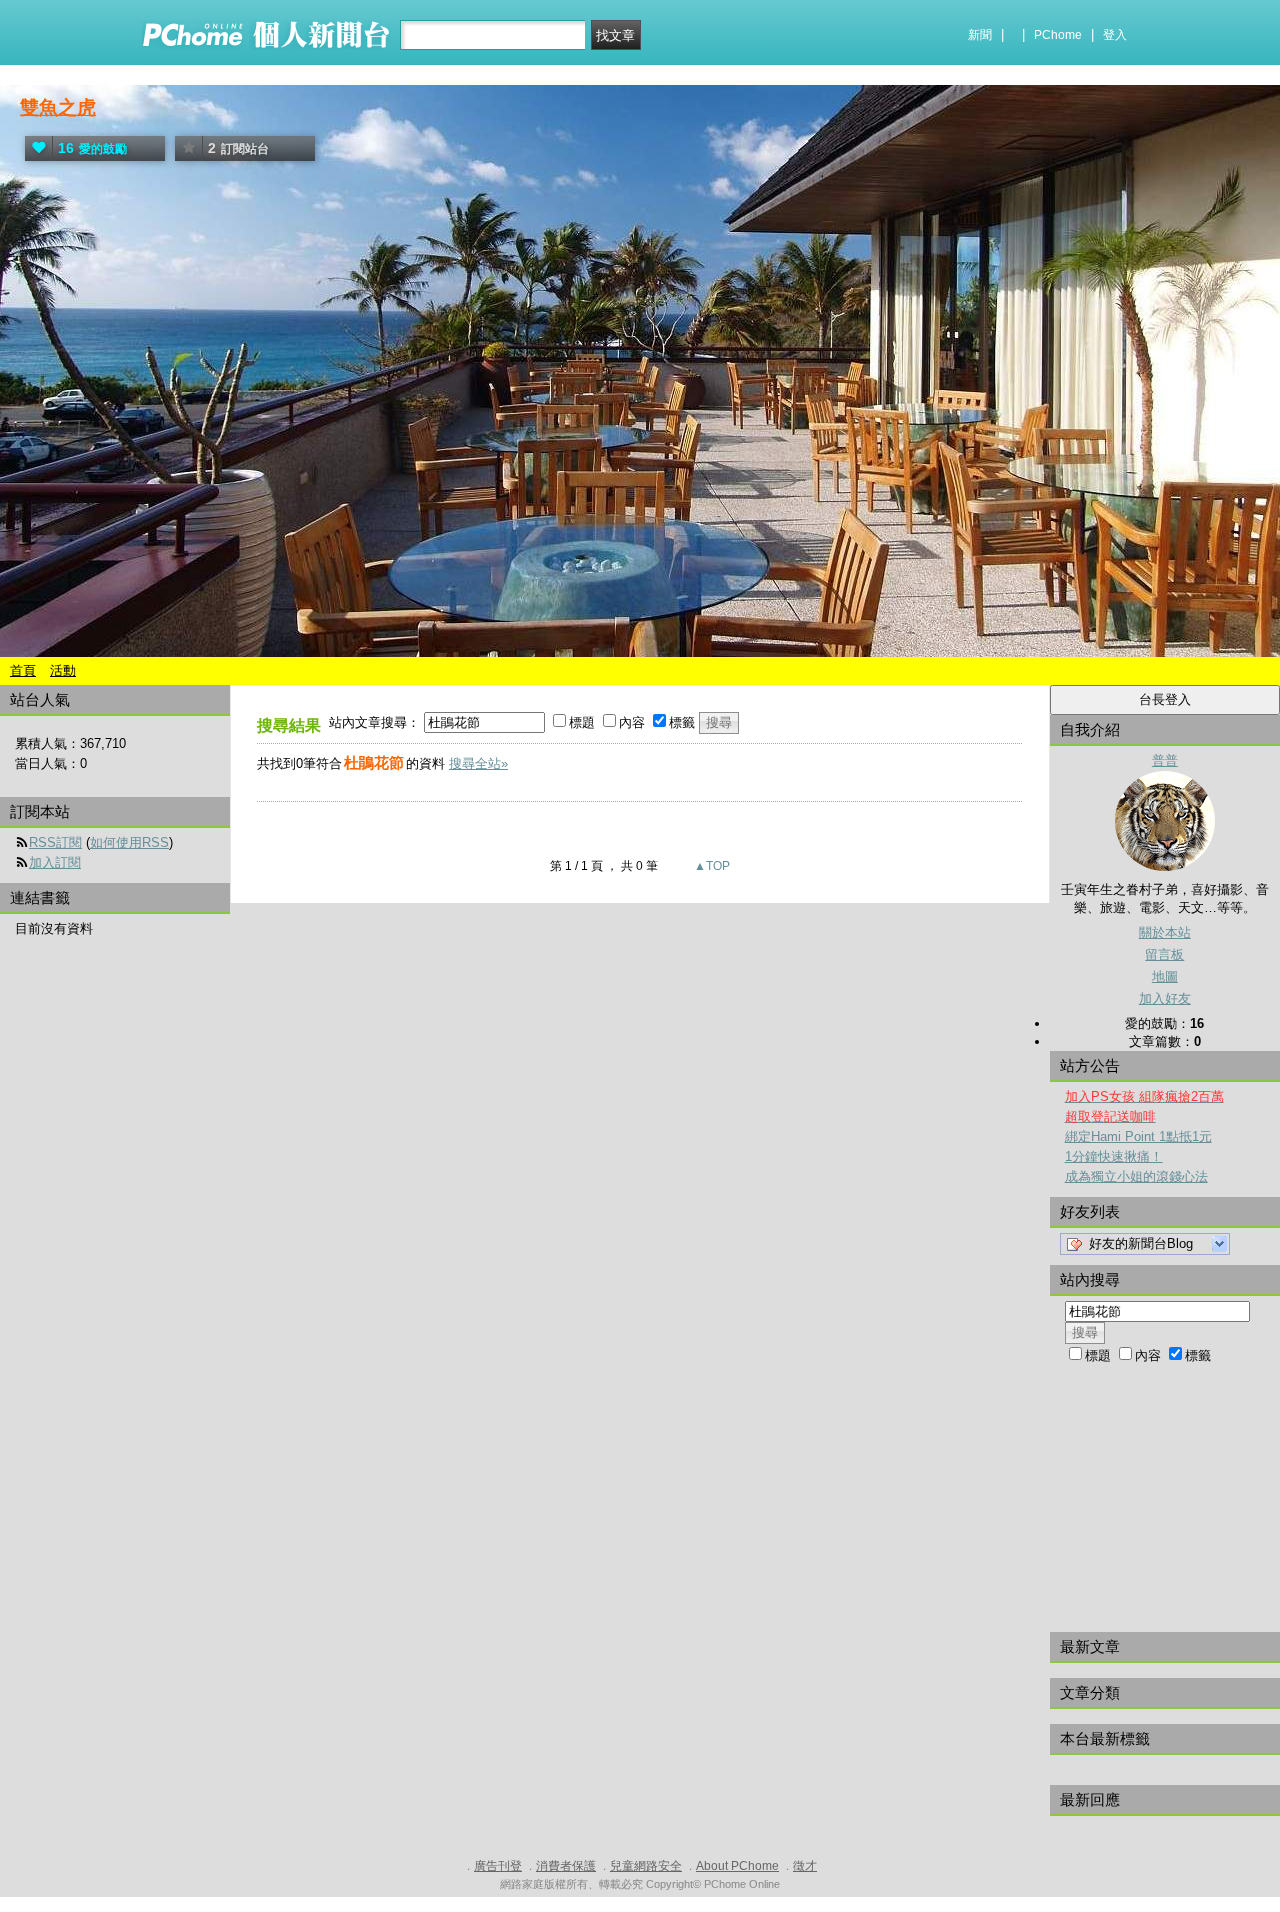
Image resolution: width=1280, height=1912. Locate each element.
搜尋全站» (478, 763)
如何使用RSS (129, 842)
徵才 (805, 1866)
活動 (63, 670)
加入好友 (1165, 998)
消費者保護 (566, 1866)
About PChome (737, 1866)
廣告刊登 (498, 1866)
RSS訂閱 (55, 842)
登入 (1115, 35)
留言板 (1164, 954)
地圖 (1165, 976)
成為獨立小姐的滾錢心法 (1136, 1176)
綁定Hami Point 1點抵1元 (1138, 1136)
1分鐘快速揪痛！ (1114, 1156)
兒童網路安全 (646, 1866)
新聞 (980, 35)
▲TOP (710, 866)
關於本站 (1165, 932)
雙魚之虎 (58, 107)
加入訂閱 (55, 862)
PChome (1058, 35)
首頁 (23, 670)
